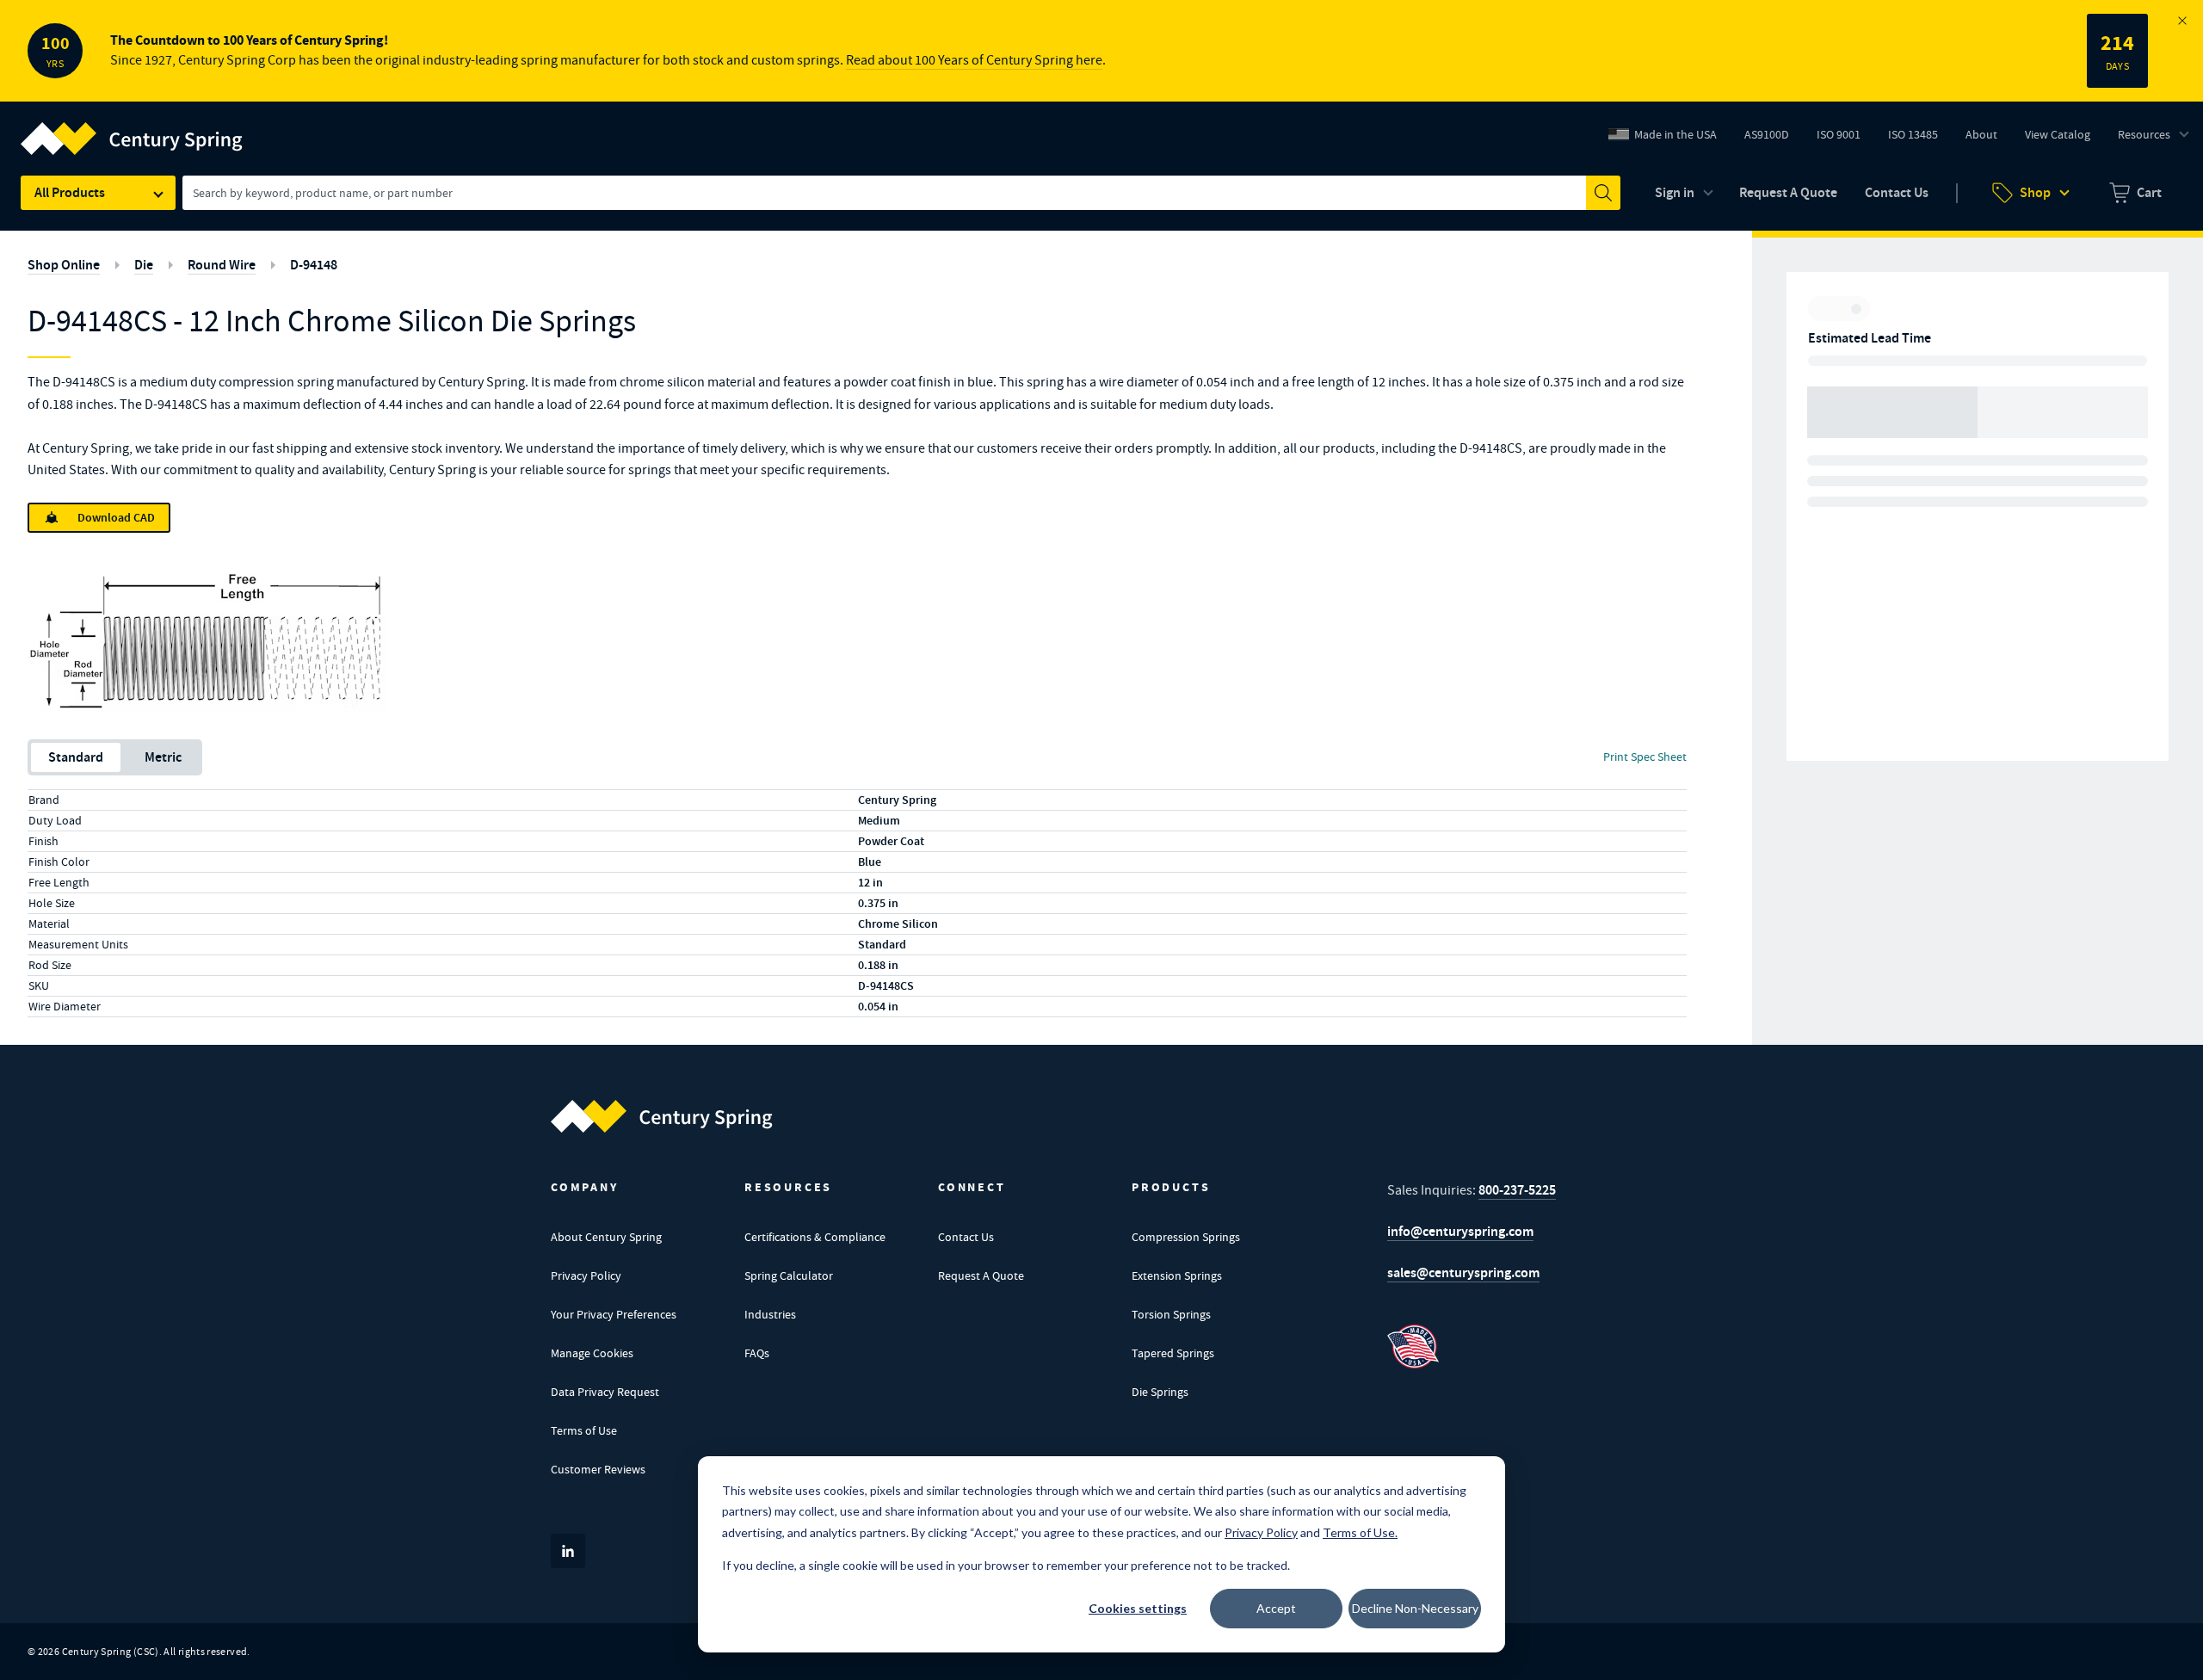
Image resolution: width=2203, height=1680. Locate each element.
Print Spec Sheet (1645, 757)
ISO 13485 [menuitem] (1913, 134)
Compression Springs (1186, 1237)
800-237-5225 (1517, 1190)
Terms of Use (584, 1430)
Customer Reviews (598, 1469)
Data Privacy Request (605, 1392)
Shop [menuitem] (2035, 192)
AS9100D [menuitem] (1773, 139)
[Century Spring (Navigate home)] (662, 1116)
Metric (163, 757)
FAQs (757, 1353)
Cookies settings (1138, 1608)
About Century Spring (606, 1237)
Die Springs (1160, 1392)
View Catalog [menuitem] (2058, 134)
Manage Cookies (592, 1353)
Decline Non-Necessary (1415, 1608)
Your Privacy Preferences (614, 1314)
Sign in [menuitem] (1675, 192)
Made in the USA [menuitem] (1675, 134)
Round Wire (222, 265)
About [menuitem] (1981, 134)
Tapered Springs (1173, 1353)
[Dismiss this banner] (2182, 21)
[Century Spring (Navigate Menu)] (132, 128)
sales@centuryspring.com (1463, 1272)
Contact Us (966, 1237)
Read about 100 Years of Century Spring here (974, 60)
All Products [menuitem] (70, 192)
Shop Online (64, 265)
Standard (76, 757)
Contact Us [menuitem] (1897, 192)
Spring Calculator (789, 1275)
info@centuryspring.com (1460, 1231)
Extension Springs (1177, 1275)
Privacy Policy (586, 1275)
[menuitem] (2135, 193)
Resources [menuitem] (2144, 134)
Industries (770, 1314)
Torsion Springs (1171, 1314)
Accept (1276, 1608)
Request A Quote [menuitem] (1788, 192)
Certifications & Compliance (815, 1237)
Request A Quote (981, 1275)
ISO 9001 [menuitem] (1845, 139)
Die (144, 265)
